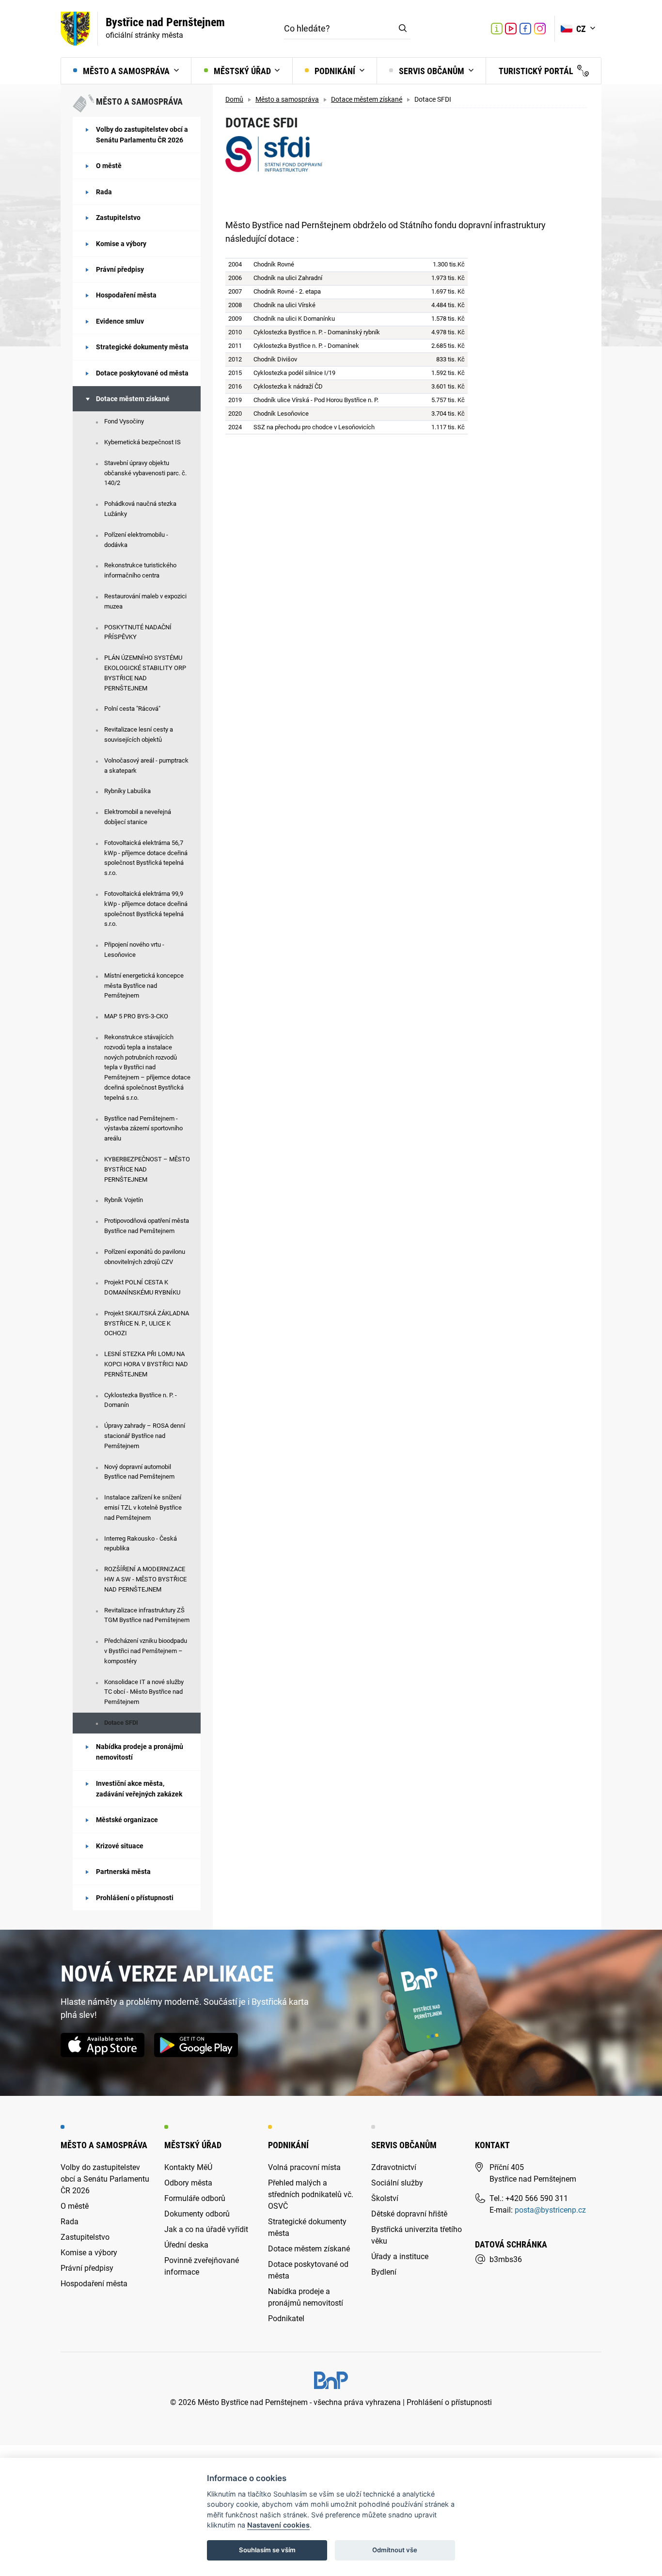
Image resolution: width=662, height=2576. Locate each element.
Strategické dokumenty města (142, 347)
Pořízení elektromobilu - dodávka (136, 540)
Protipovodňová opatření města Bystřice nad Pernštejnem (147, 1226)
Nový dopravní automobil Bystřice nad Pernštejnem (139, 1472)
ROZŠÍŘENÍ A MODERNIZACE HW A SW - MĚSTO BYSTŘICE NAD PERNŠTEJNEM (145, 1579)
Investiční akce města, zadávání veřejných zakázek (139, 1789)
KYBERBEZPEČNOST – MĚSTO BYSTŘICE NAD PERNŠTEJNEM (147, 1169)
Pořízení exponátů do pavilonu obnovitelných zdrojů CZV (145, 1257)
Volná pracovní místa (304, 2167)
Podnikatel (286, 2318)
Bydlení (384, 2272)
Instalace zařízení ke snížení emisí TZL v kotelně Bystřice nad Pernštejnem (143, 1507)
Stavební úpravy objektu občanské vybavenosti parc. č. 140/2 (145, 473)
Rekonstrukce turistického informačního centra (140, 570)
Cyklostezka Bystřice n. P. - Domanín (141, 1400)
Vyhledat (403, 29)
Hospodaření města (126, 295)
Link (511, 29)
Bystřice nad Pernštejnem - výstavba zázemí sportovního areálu (143, 1129)
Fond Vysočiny (124, 421)
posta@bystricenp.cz (550, 2210)
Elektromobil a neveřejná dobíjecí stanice (138, 817)
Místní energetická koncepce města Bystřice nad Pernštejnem (144, 986)
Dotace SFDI (121, 1723)
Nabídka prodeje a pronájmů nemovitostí (140, 1752)
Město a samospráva (287, 100)
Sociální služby (397, 2183)
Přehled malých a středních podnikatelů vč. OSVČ (311, 2194)
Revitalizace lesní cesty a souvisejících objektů (139, 734)
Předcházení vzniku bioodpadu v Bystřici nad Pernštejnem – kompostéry (146, 1651)
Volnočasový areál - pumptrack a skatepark (146, 765)
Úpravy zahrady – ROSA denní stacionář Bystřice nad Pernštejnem (145, 1436)
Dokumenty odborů (197, 2214)
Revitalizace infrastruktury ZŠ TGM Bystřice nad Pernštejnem (147, 1615)
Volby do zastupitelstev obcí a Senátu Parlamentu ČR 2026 (142, 135)
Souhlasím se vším (267, 2550)
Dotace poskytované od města (142, 373)
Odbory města (188, 2183)
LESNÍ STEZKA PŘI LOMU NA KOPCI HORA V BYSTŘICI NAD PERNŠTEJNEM (146, 1364)
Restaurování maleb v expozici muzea (145, 601)
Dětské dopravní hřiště (409, 2214)
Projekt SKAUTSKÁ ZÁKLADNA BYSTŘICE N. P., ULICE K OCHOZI (147, 1323)
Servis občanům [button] (432, 71)
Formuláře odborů (195, 2198)
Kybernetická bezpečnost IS (142, 442)
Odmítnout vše (395, 2550)
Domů (234, 100)
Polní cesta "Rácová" (132, 709)
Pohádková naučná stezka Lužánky (140, 509)
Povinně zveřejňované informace (202, 2266)
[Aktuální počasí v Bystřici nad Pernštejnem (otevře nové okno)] (476, 29)
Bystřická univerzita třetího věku (417, 2235)
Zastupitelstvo (118, 218)
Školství (385, 2198)
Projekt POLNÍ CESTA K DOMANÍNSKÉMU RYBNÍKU (142, 1287)
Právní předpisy (120, 269)
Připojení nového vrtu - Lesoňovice (134, 950)
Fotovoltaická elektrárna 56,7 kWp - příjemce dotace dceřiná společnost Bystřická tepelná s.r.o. (146, 858)
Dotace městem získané (133, 399)
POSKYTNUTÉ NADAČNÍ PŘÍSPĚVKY (138, 632)
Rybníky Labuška (127, 791)
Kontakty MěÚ (188, 2167)
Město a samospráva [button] (126, 71)
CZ (582, 29)
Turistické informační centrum (497, 30)
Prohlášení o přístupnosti (135, 1898)
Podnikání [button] (335, 71)
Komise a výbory (121, 244)
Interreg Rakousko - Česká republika (141, 1544)
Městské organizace (127, 1820)
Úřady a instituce (400, 2256)
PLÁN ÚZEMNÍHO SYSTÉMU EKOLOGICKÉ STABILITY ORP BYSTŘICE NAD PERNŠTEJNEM (145, 673)
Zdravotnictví (394, 2167)
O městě (109, 166)
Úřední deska (186, 2245)
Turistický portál (537, 71)
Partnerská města (123, 1872)
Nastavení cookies (278, 2525)
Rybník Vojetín (124, 1200)
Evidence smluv (120, 321)
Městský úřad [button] (242, 71)
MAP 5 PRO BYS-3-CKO (136, 1016)
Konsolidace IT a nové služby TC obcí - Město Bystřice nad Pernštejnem (144, 1692)
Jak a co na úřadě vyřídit (206, 2229)
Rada (104, 192)
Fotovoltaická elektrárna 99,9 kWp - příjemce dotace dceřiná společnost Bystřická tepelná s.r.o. (146, 909)
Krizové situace (120, 1846)
